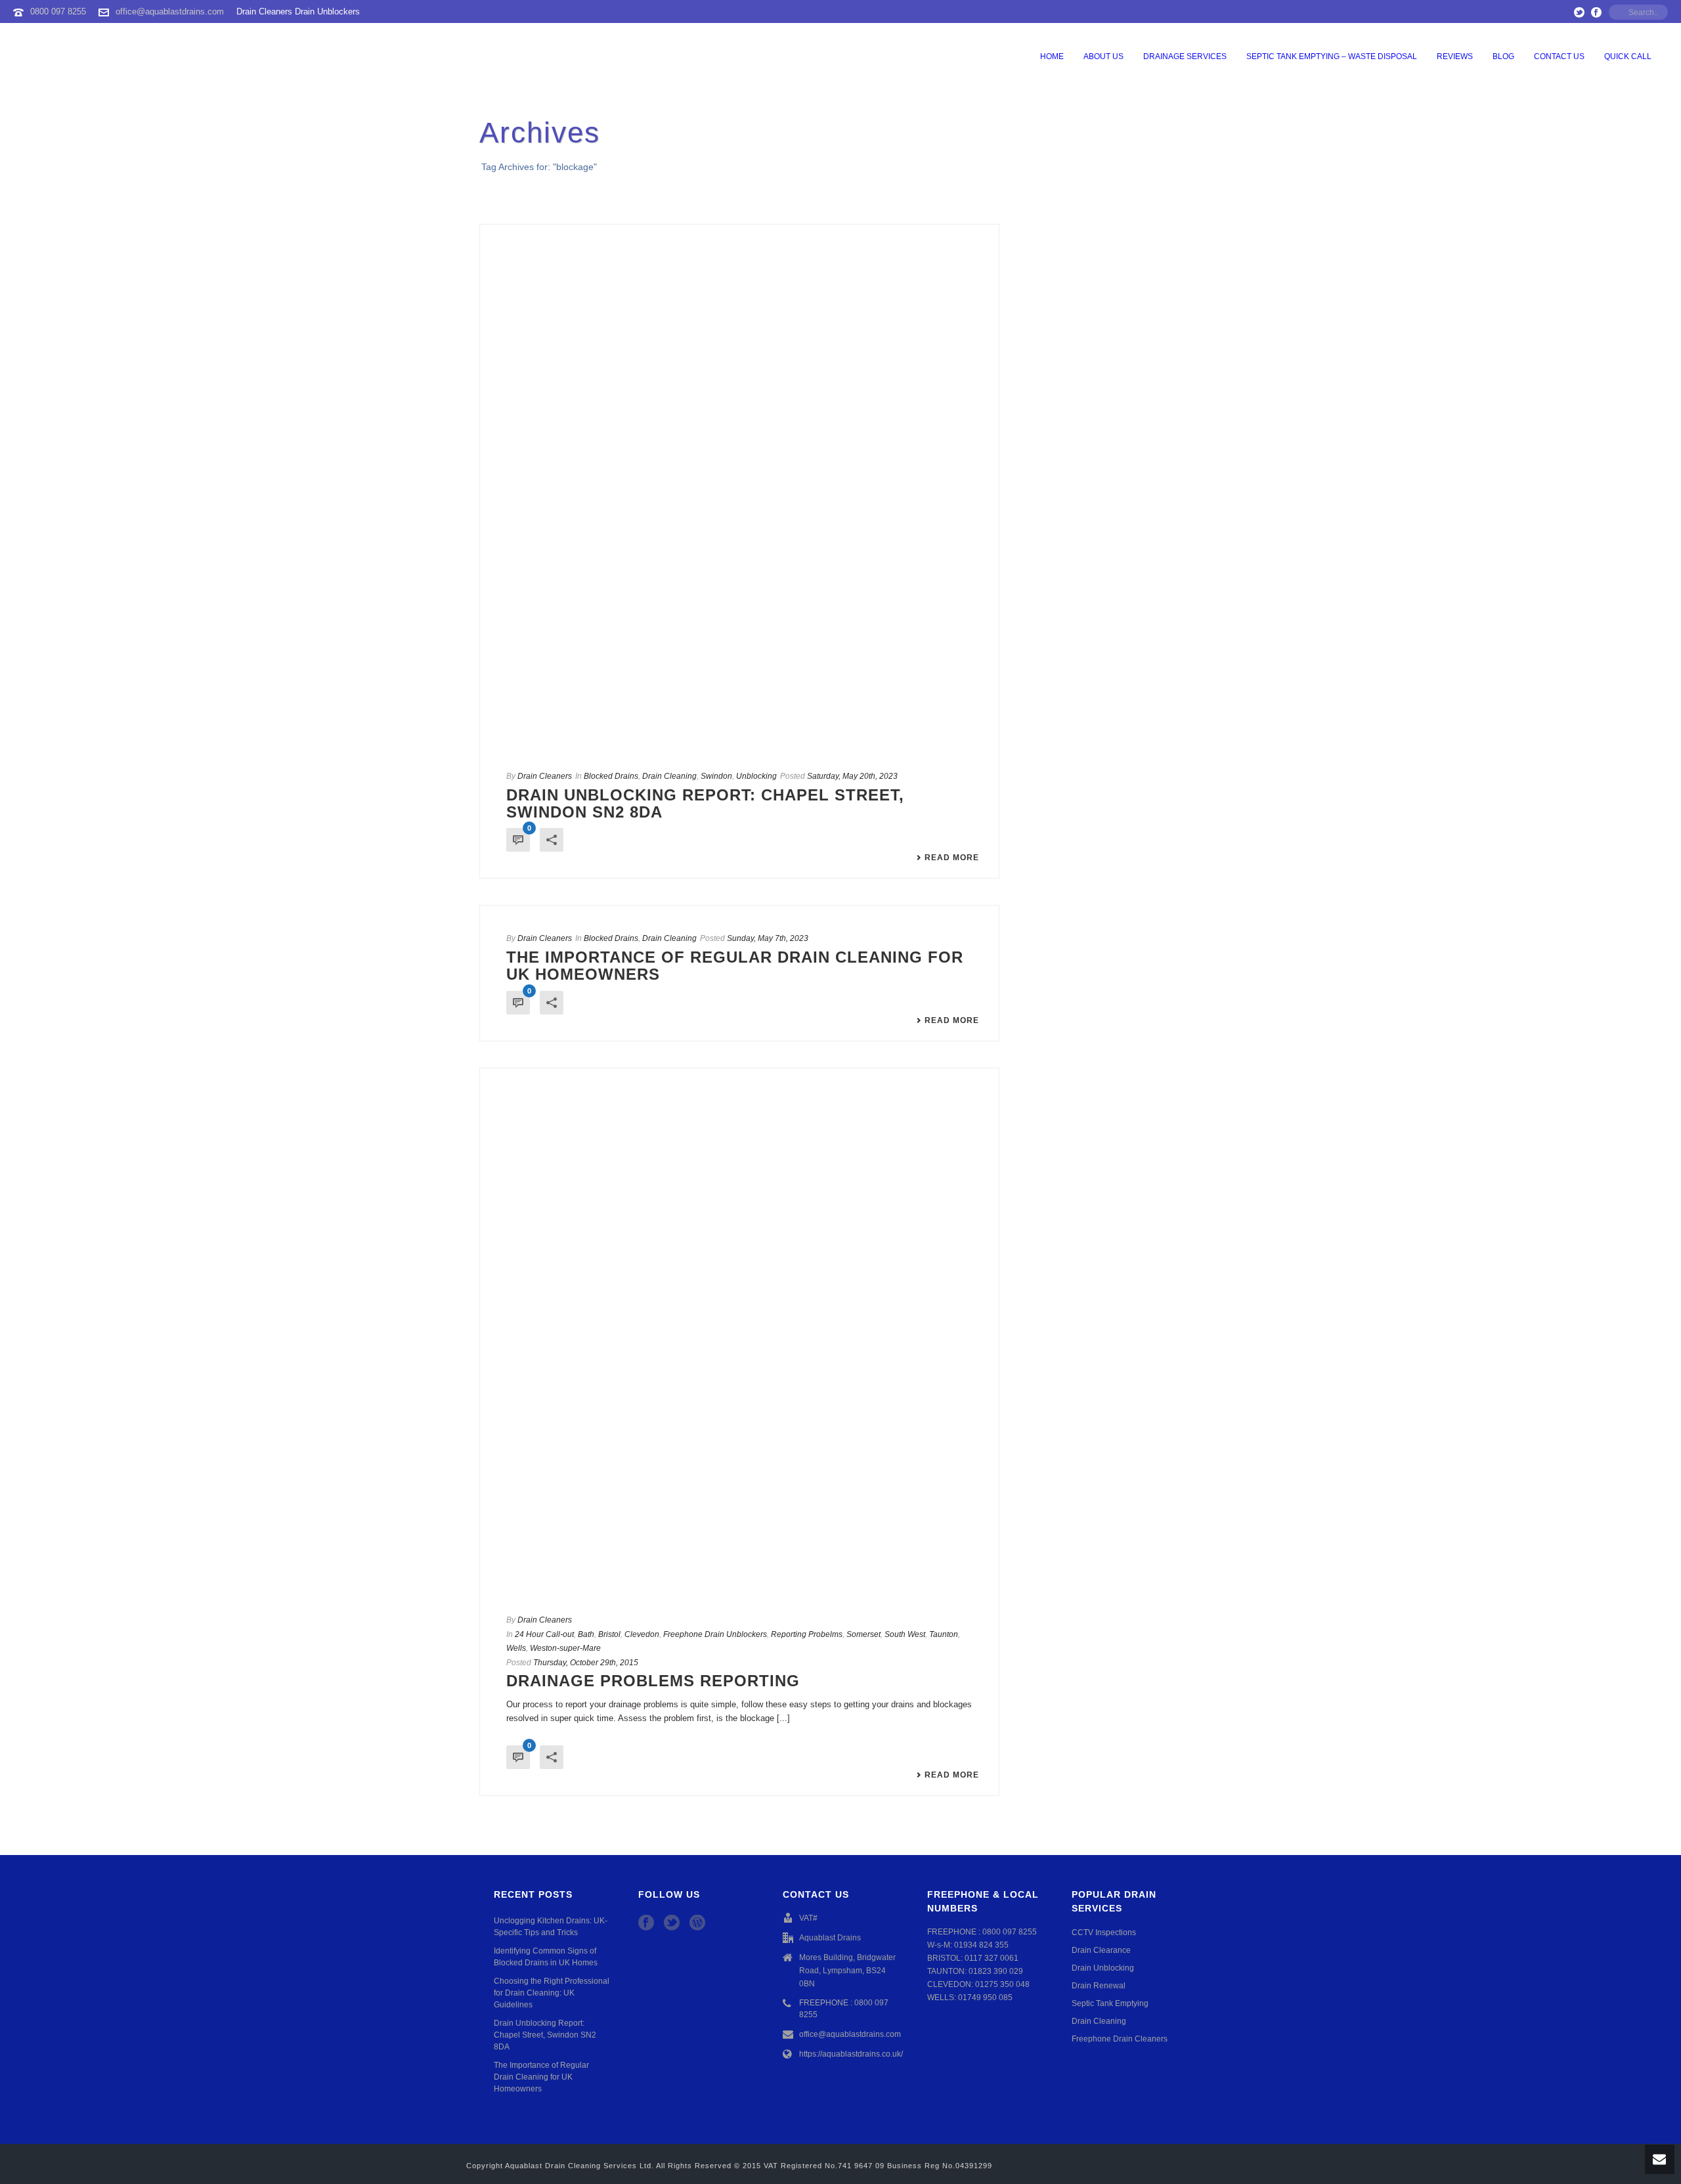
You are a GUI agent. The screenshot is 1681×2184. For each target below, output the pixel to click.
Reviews (1455, 56)
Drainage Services (1185, 56)
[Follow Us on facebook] (646, 1923)
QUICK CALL (1628, 56)
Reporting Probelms (807, 1634)
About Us (1103, 56)
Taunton (944, 1634)
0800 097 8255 (58, 11)
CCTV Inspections (1104, 1933)
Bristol (609, 1634)
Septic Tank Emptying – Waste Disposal (1332, 56)
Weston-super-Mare (565, 1648)
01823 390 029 (996, 1971)
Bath (586, 1634)
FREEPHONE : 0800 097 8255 (844, 2009)
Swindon (716, 776)
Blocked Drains (611, 776)
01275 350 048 (1002, 1984)
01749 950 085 (985, 1998)
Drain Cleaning (669, 776)
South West (905, 1634)
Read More (952, 858)
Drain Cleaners (545, 776)
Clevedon (642, 1634)
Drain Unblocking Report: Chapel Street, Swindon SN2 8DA (705, 803)
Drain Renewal (1099, 1986)
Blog (1503, 56)
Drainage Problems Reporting (653, 1681)
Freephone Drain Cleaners (1120, 2039)
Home (1052, 56)
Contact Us (1559, 56)
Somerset (863, 1634)
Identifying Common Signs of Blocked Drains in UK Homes (546, 1957)
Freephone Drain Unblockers (715, 1634)
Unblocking (756, 776)
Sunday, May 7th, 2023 (768, 938)
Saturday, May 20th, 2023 (852, 776)
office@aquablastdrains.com (170, 11)
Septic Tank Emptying (1110, 2003)
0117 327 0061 (992, 1958)
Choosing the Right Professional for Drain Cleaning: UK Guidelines (552, 1993)
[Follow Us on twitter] (672, 1923)
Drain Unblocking (1103, 1968)
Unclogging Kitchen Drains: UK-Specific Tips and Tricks (551, 1927)
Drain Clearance (1101, 1950)
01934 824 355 (981, 1945)
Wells (516, 1648)
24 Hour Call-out (544, 1634)
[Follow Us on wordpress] (697, 1923)
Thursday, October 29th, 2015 (586, 1663)
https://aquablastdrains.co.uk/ (851, 2054)
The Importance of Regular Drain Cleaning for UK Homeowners (735, 966)
